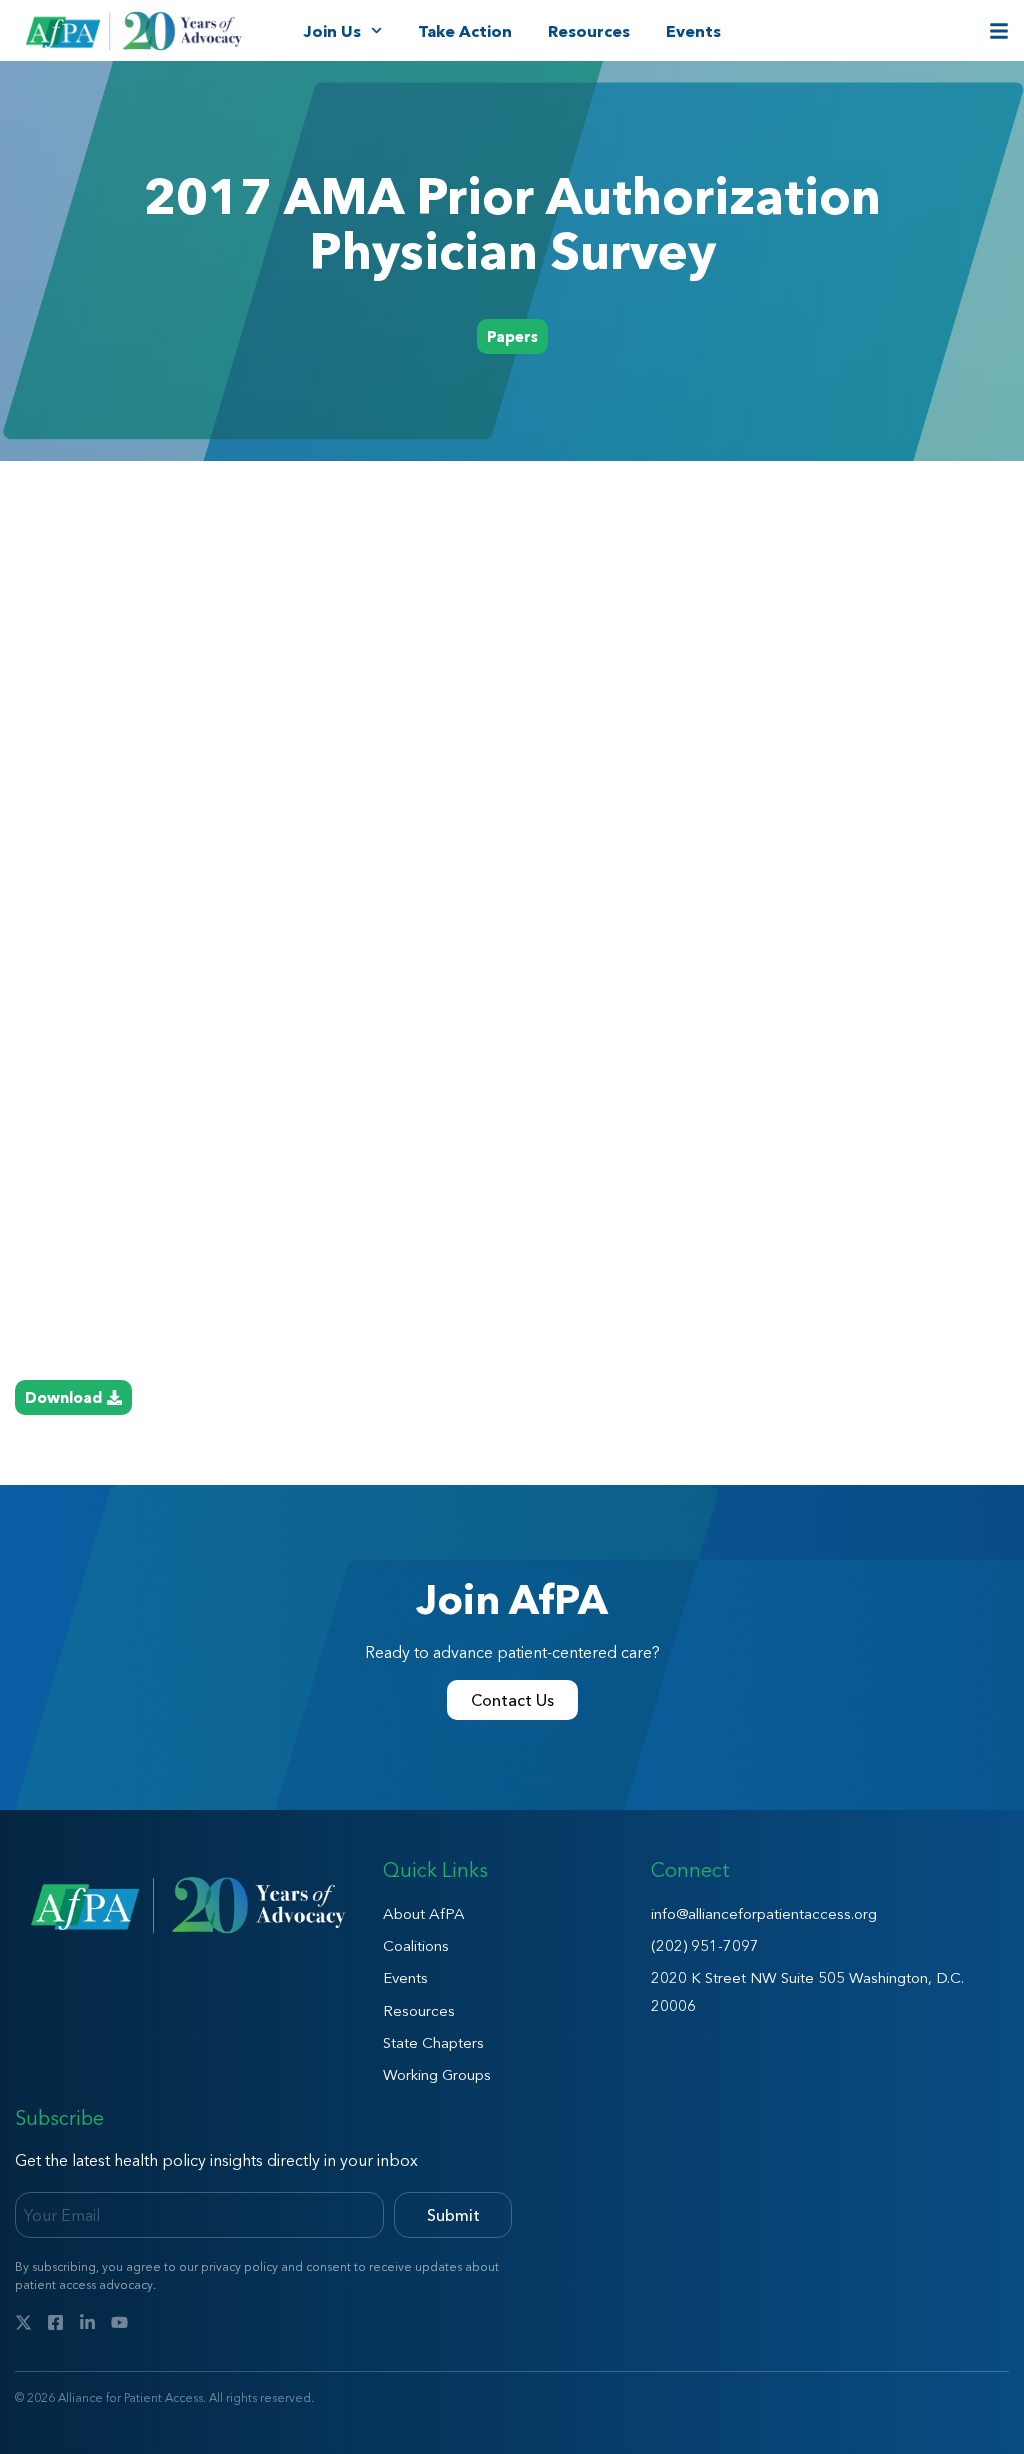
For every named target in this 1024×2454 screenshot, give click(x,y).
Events (693, 31)
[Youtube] (119, 2322)
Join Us (332, 31)
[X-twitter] (23, 2322)
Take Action (465, 31)
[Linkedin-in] (87, 2322)
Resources (589, 31)
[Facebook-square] (55, 2322)
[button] (512, 336)
